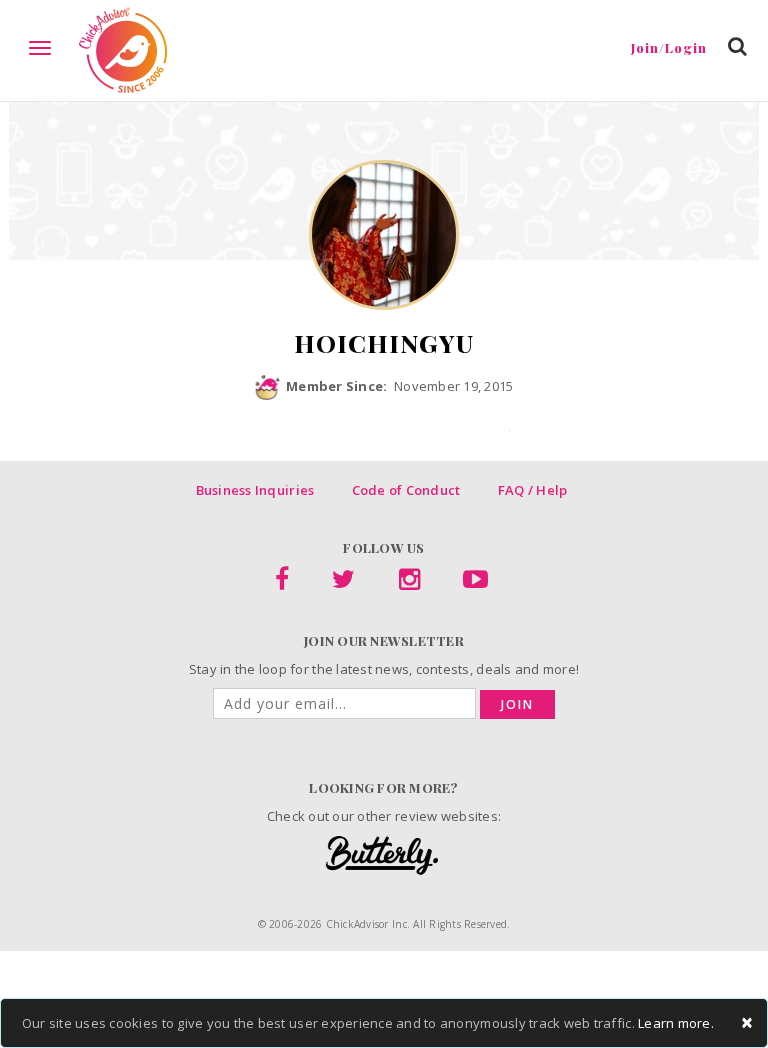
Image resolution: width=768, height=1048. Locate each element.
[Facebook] (282, 583)
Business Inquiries (255, 490)
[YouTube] (475, 583)
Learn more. (676, 1023)
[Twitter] (343, 583)
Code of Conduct (406, 490)
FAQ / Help (533, 490)
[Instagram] (409, 583)
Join (517, 704)
